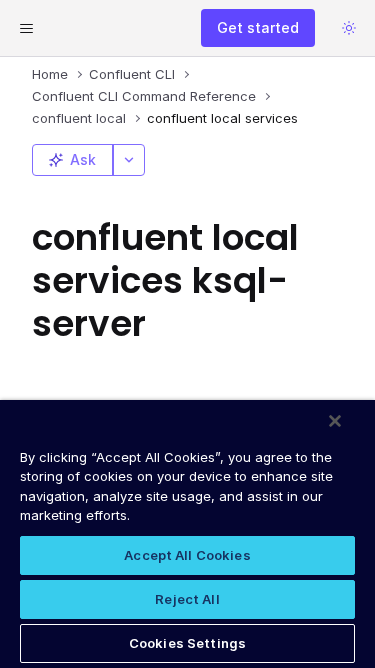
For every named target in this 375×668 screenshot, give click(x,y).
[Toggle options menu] (129, 160)
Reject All (187, 599)
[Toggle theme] (349, 28)
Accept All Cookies (187, 555)
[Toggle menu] (26, 28)
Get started (258, 27)
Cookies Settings (187, 643)
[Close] (335, 421)
